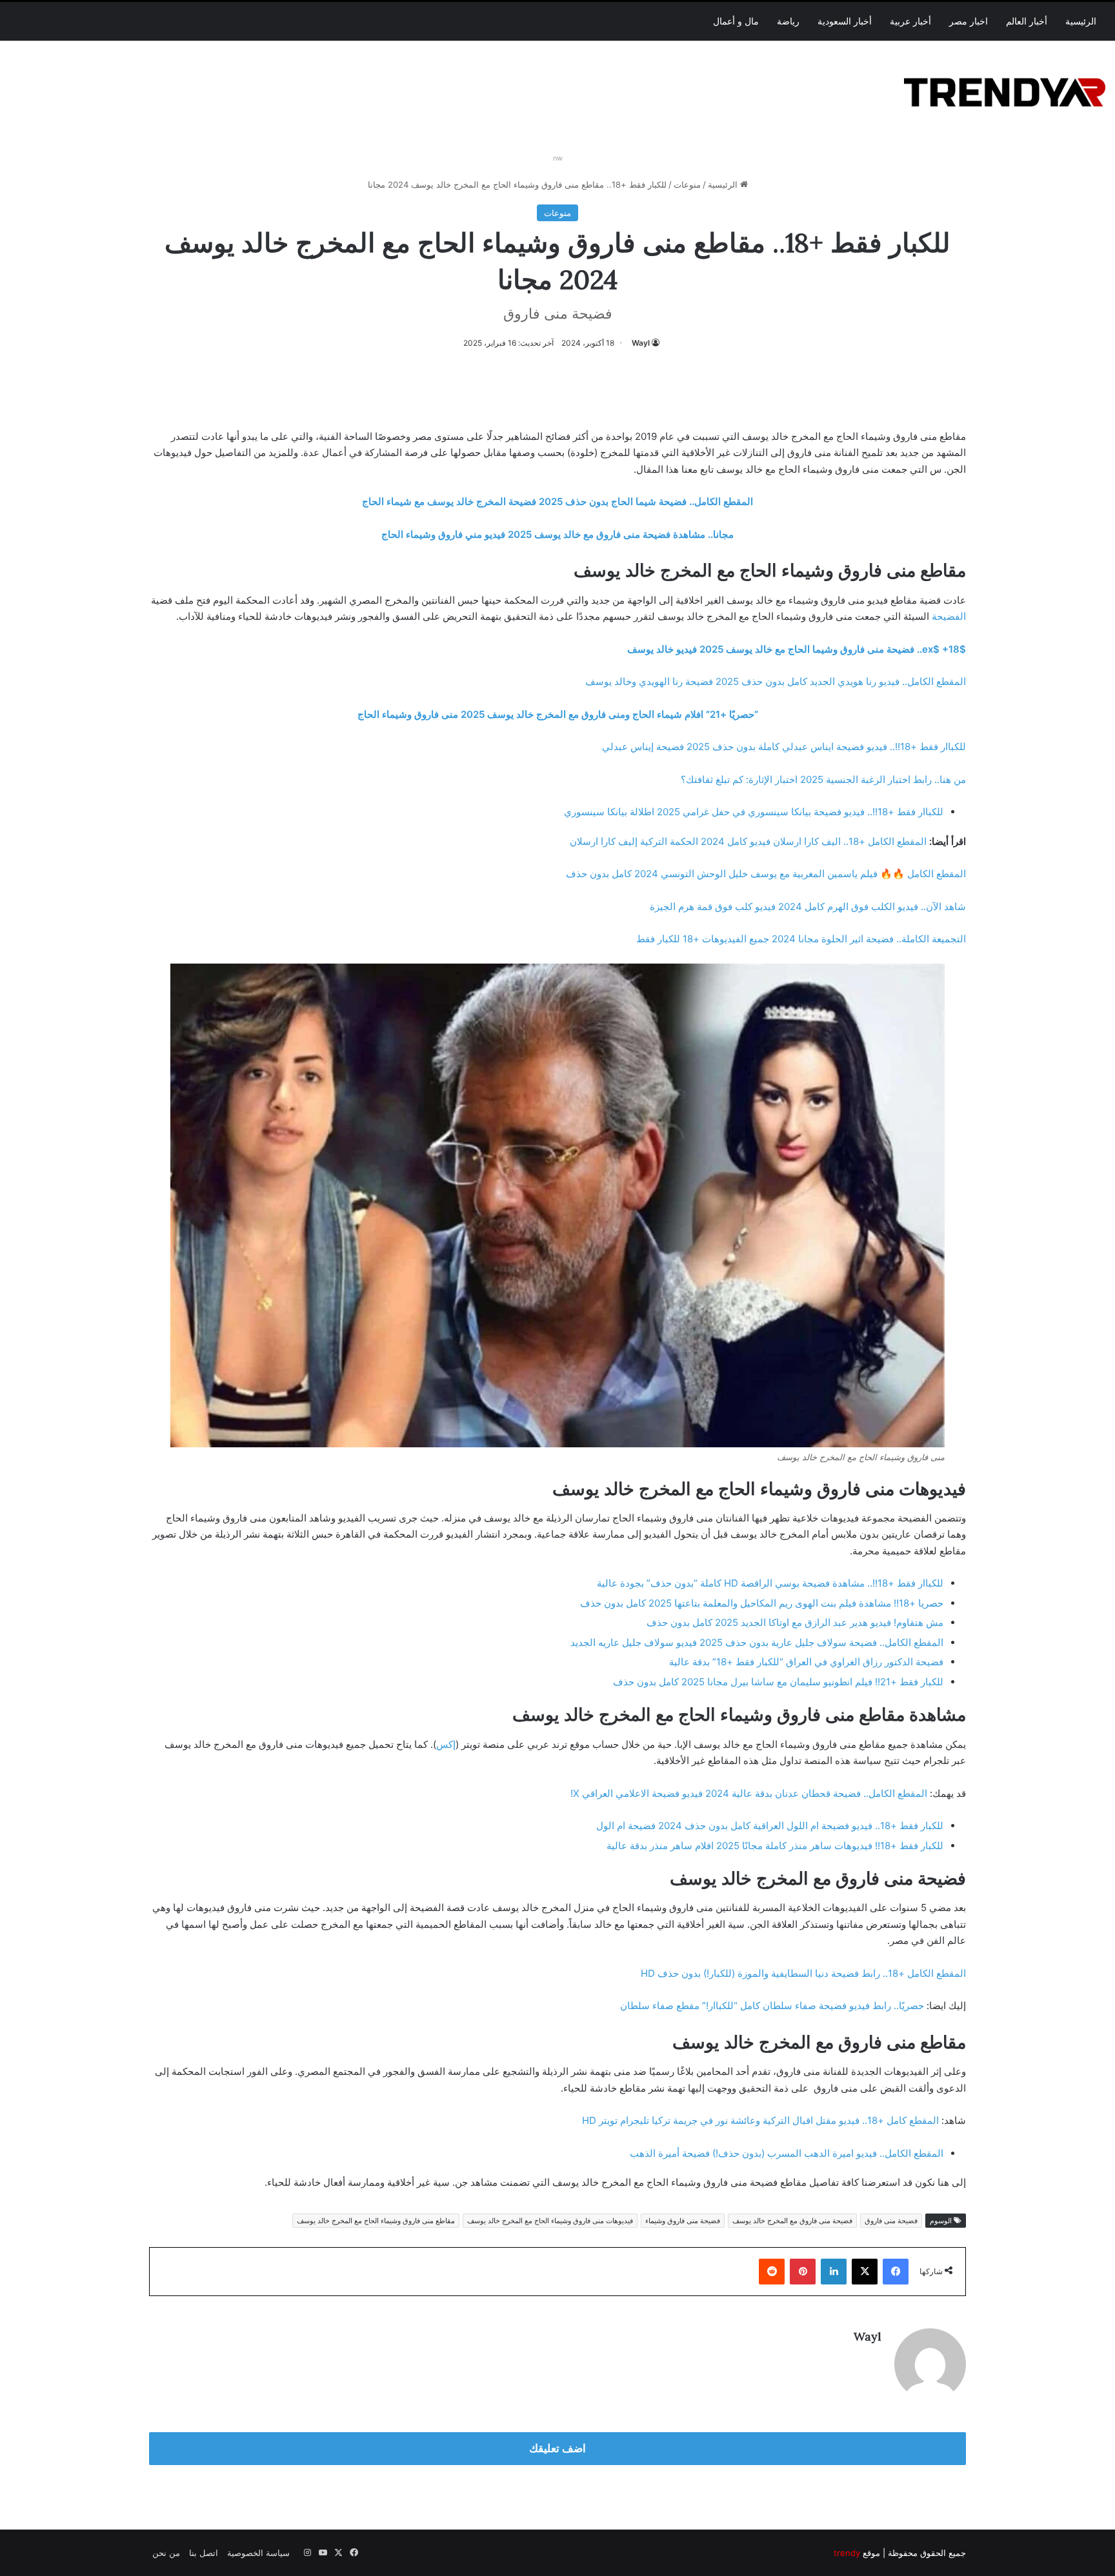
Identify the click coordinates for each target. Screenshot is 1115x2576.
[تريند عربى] (1005, 90)
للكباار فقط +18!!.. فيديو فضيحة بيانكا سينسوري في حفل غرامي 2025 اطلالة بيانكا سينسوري (754, 812)
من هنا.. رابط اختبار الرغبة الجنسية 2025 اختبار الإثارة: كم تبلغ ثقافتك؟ (823, 779)
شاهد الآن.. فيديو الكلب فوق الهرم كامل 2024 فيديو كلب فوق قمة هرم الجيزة (808, 907)
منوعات (687, 184)
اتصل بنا (204, 2553)
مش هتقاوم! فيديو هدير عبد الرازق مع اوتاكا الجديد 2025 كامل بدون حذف (795, 1622)
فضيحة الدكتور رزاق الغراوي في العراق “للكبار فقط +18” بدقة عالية (806, 1662)
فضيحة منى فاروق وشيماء (683, 2221)
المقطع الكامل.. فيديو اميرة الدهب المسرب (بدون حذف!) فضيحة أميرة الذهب (787, 2153)
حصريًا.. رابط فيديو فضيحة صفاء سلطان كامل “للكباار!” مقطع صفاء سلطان (772, 2006)
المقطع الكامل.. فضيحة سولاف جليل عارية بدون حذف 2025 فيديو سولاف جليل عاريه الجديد (757, 1642)
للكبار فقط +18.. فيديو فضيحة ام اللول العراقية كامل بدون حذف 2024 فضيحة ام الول (770, 1826)
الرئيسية (1081, 21)
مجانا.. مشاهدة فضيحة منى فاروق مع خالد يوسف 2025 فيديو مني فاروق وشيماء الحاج (557, 534)
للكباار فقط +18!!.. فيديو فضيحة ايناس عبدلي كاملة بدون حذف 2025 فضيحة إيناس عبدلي (784, 747)
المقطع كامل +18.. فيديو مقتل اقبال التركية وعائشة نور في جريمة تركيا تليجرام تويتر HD (760, 2120)
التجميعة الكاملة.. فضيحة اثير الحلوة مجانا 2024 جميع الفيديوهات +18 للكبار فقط (801, 939)
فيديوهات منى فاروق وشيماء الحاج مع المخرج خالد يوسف (550, 2221)
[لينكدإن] (834, 2272)
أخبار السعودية (845, 21)
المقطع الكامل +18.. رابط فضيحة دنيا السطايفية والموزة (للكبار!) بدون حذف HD (803, 1973)
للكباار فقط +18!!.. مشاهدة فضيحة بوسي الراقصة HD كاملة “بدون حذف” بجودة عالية (770, 1583)
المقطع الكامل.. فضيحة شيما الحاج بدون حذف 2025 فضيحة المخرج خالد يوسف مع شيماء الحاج (557, 501)
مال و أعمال (736, 21)
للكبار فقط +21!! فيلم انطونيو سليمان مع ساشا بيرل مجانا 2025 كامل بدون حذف (778, 1682)
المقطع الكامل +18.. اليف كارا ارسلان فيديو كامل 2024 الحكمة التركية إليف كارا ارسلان (748, 841)
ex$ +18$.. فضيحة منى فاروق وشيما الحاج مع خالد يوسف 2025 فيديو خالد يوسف (797, 649)
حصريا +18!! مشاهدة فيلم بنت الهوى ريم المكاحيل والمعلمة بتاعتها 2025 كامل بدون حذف (762, 1603)
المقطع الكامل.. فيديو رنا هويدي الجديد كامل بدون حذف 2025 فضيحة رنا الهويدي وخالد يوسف (776, 681)
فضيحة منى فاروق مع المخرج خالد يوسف (792, 2221)
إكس (446, 1744)
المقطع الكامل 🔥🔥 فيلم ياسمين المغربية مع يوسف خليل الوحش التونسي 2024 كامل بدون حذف (766, 874)
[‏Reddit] (772, 2272)
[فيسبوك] (896, 2272)
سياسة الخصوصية (258, 2553)
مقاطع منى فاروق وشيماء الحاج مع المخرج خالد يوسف (376, 2221)
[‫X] (865, 2272)
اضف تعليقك (557, 2448)
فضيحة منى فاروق (891, 2221)
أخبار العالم (1027, 21)
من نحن (166, 2553)
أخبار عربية (910, 21)
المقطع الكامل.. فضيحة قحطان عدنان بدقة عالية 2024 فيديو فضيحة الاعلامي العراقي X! (749, 1793)
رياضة (788, 21)
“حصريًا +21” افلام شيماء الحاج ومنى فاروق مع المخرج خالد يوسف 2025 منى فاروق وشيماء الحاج (558, 714)
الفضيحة (949, 616)
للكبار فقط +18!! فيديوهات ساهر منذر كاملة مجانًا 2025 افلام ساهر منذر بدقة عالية (775, 1846)
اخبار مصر (969, 21)
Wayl (641, 343)
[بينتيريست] (803, 2272)
